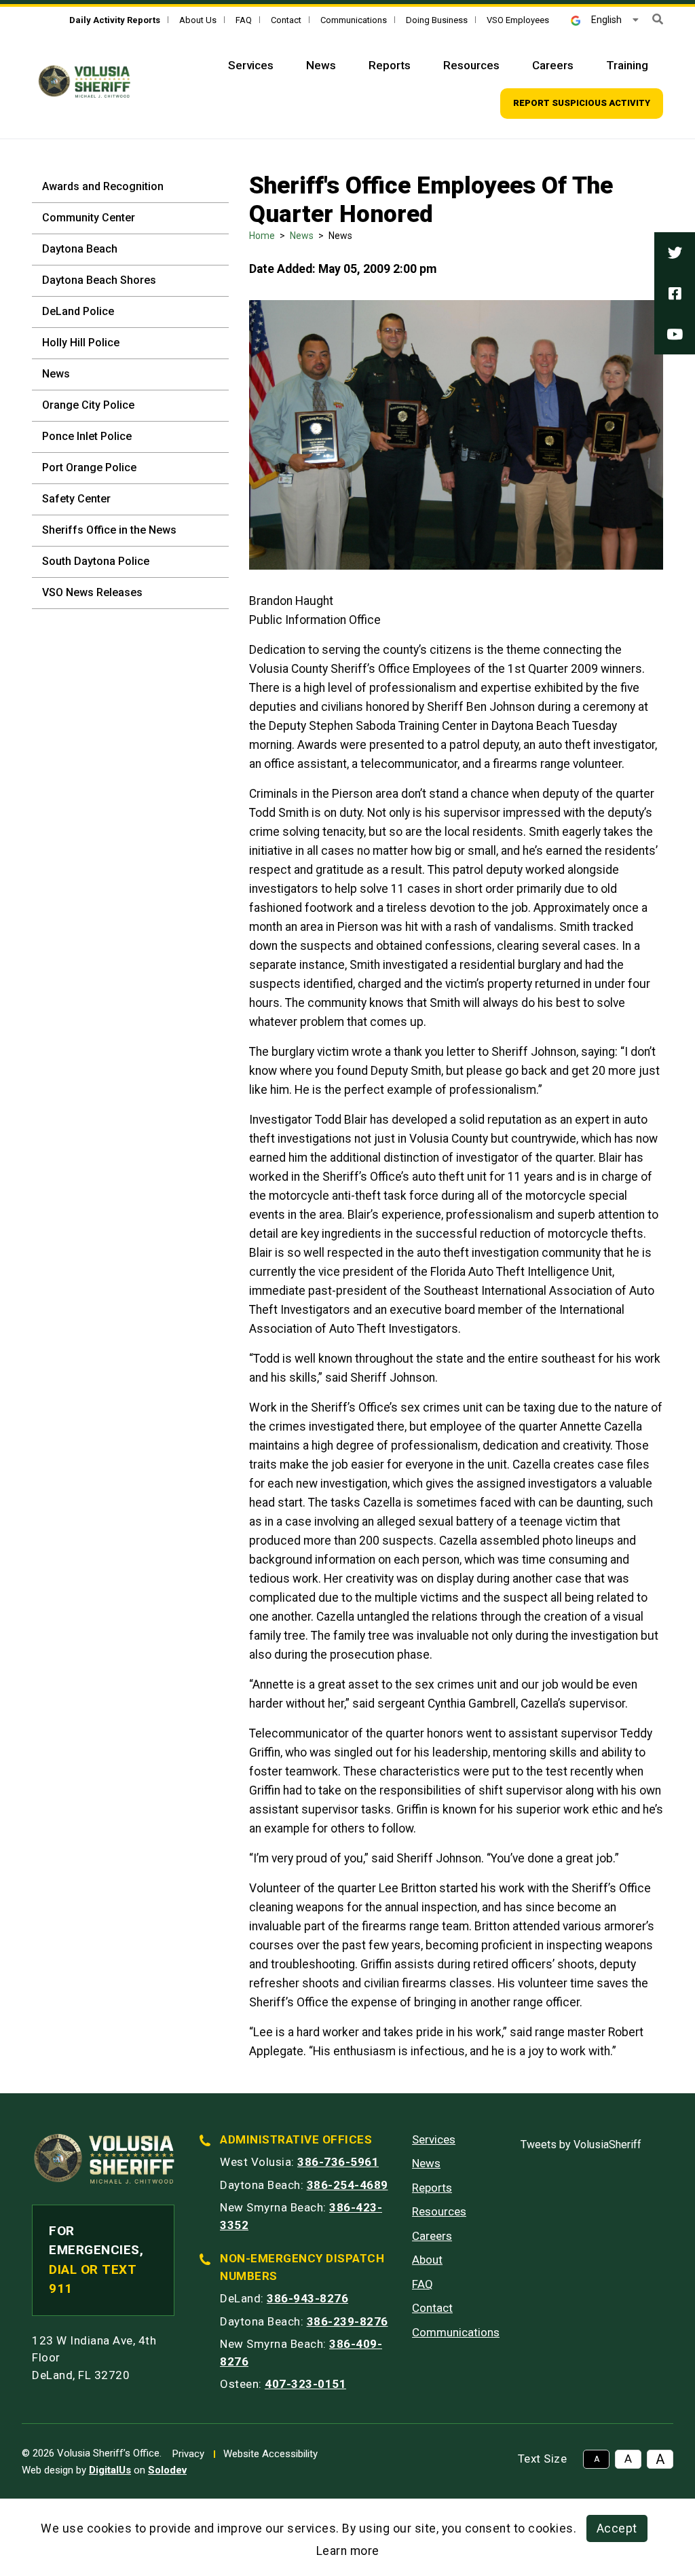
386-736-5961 (338, 2162)
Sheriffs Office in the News (109, 530)
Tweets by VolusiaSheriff (581, 2145)
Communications (354, 20)
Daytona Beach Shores (99, 280)
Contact (286, 20)
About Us (198, 20)
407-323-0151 (305, 2384)
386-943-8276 (307, 2298)
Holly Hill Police (81, 343)
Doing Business (437, 20)
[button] (658, 19)
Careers (553, 65)
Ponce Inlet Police (87, 436)
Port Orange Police (89, 467)
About (427, 2260)
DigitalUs (110, 2470)
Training (627, 65)
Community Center (89, 218)
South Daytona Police (96, 561)
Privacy (188, 2454)
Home (262, 236)
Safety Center (76, 499)
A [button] (597, 2459)
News (321, 65)
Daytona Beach (80, 249)
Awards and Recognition (103, 186)
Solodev (167, 2470)
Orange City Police (88, 405)
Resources (471, 65)
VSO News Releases (92, 592)
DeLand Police (78, 311)
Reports (390, 65)
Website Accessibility (270, 2454)
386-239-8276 (347, 2321)
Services (251, 65)
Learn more (348, 2551)
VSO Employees (518, 20)
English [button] (606, 20)
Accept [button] (617, 2528)
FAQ (244, 20)
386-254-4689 (347, 2185)
